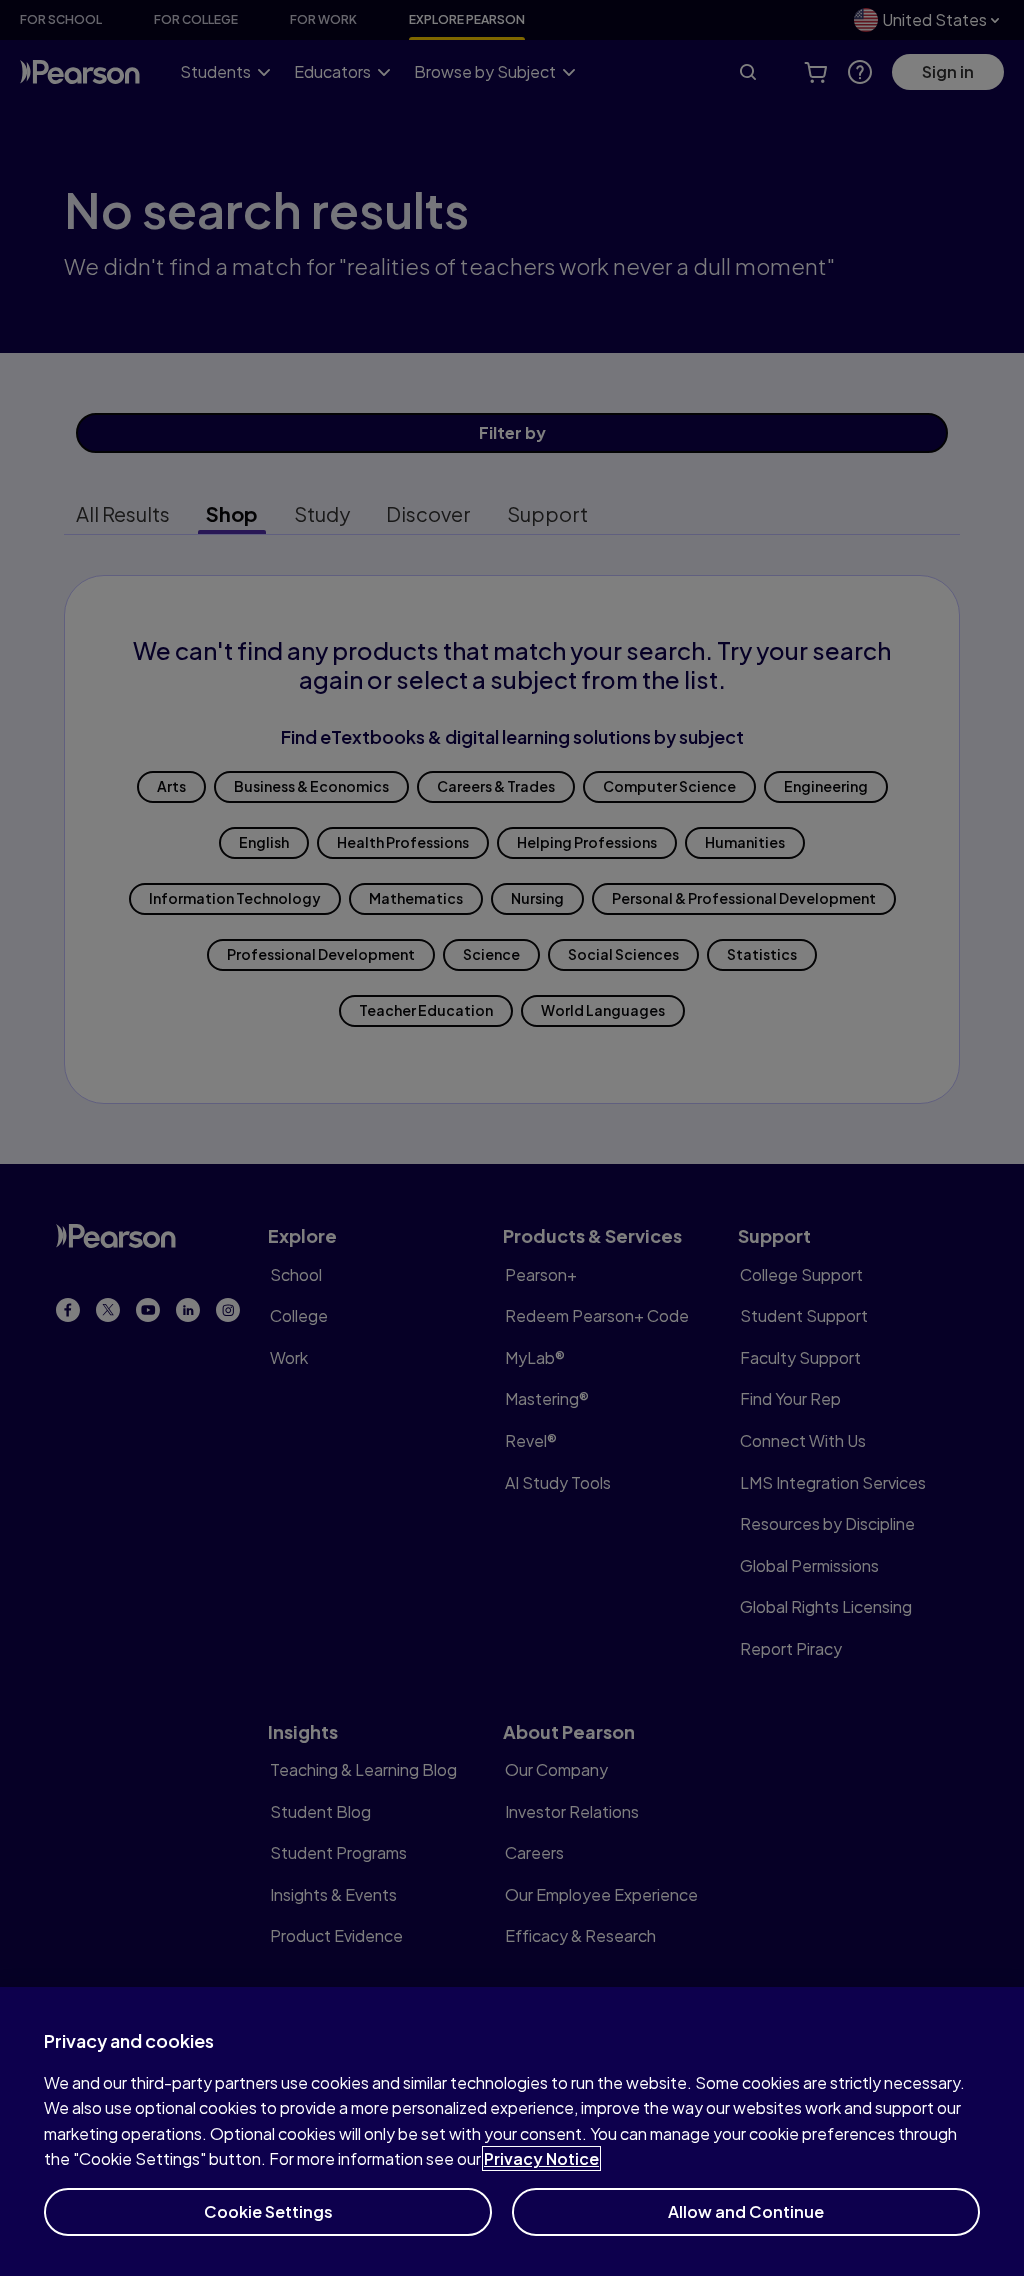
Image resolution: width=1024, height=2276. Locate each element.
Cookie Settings (268, 2211)
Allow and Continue (746, 2211)
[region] (512, 2131)
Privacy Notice (541, 2158)
